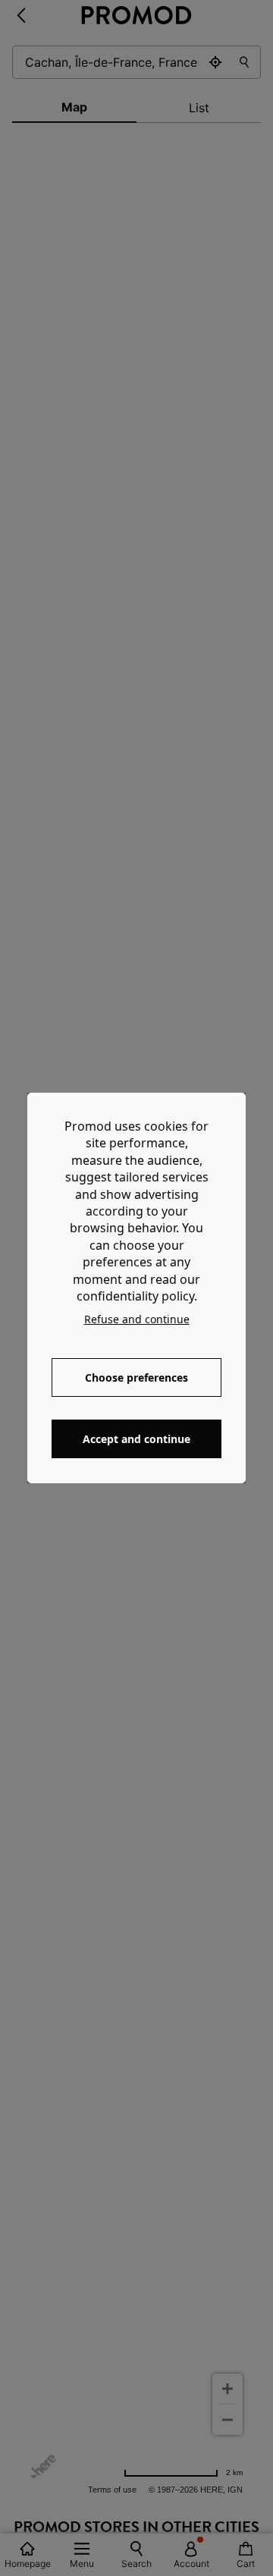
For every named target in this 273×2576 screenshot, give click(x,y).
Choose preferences (136, 1377)
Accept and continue (136, 1439)
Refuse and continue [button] (137, 1319)
